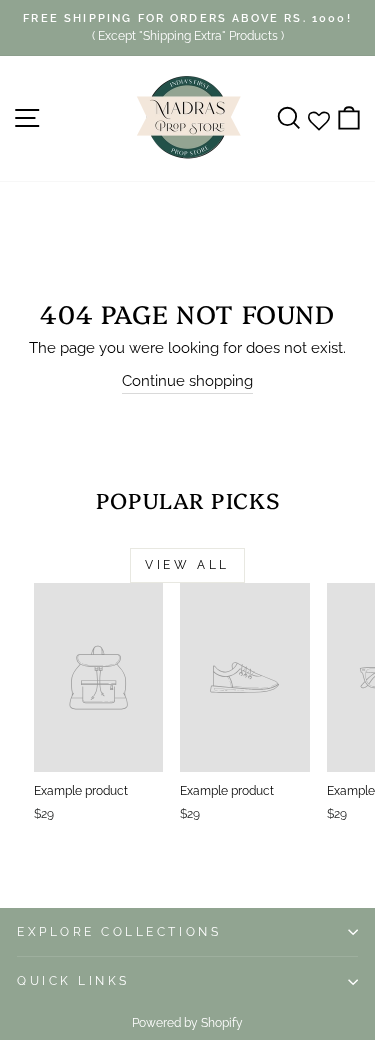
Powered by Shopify (187, 1023)
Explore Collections (119, 932)
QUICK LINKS (73, 981)
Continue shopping (187, 380)
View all (187, 565)
